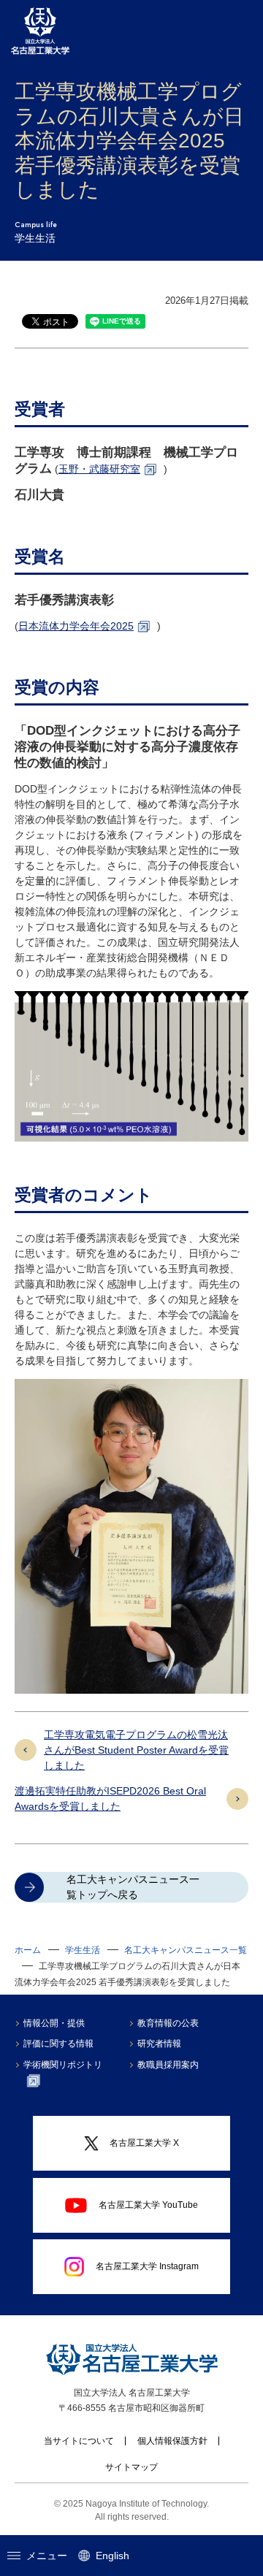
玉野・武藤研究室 (99, 469)
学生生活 (83, 1950)
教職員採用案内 (168, 2065)
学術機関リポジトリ (63, 2065)
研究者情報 (159, 2044)
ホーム (28, 1950)
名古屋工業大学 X (144, 2143)
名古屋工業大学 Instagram (147, 2266)
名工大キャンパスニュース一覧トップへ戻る (133, 1887)
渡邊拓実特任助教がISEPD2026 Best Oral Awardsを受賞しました (110, 1799)
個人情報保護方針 (172, 2441)
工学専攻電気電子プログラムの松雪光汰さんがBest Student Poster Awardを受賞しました (136, 1750)
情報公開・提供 (54, 2023)
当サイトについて (79, 2441)
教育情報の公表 (168, 2023)
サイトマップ (131, 2467)
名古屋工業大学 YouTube (148, 2205)
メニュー (47, 2556)
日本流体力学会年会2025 (76, 626)
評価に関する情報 (58, 2044)
